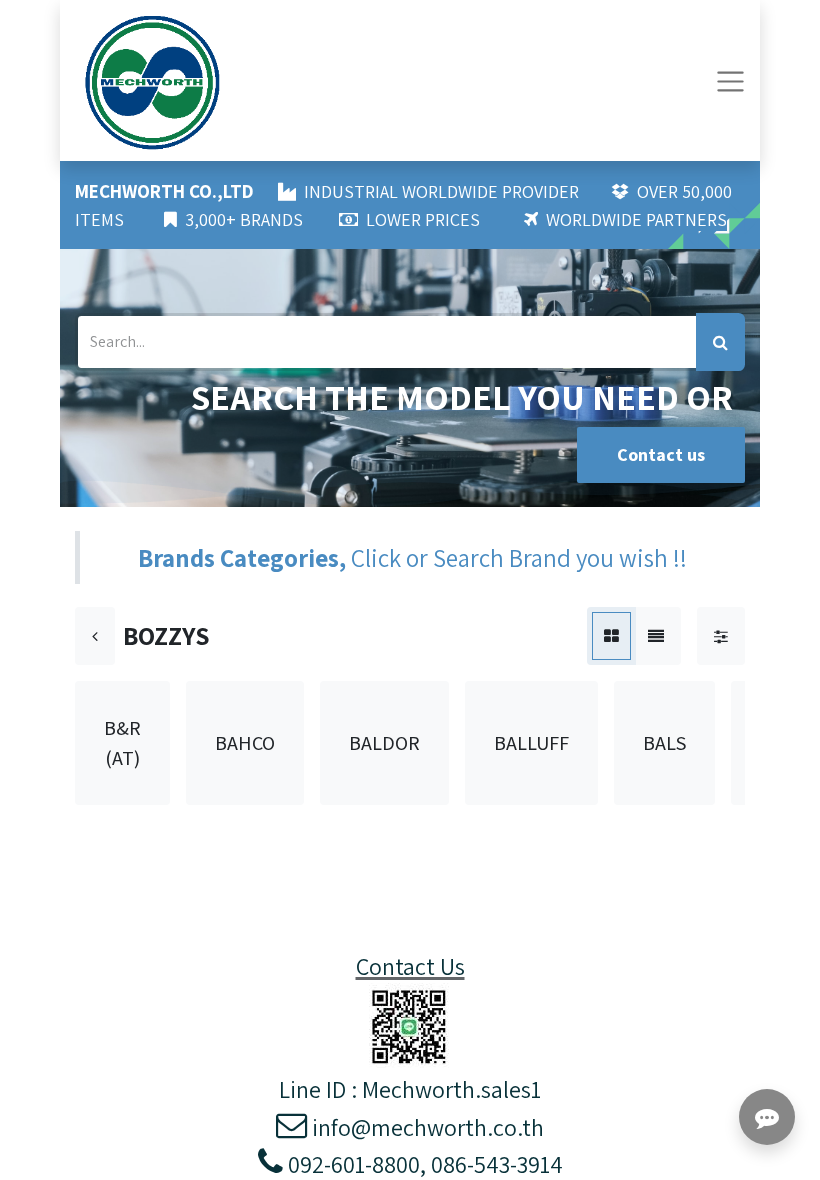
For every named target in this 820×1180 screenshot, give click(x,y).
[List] (656, 636)
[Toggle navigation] (730, 80)
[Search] (720, 342)
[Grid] (611, 636)
